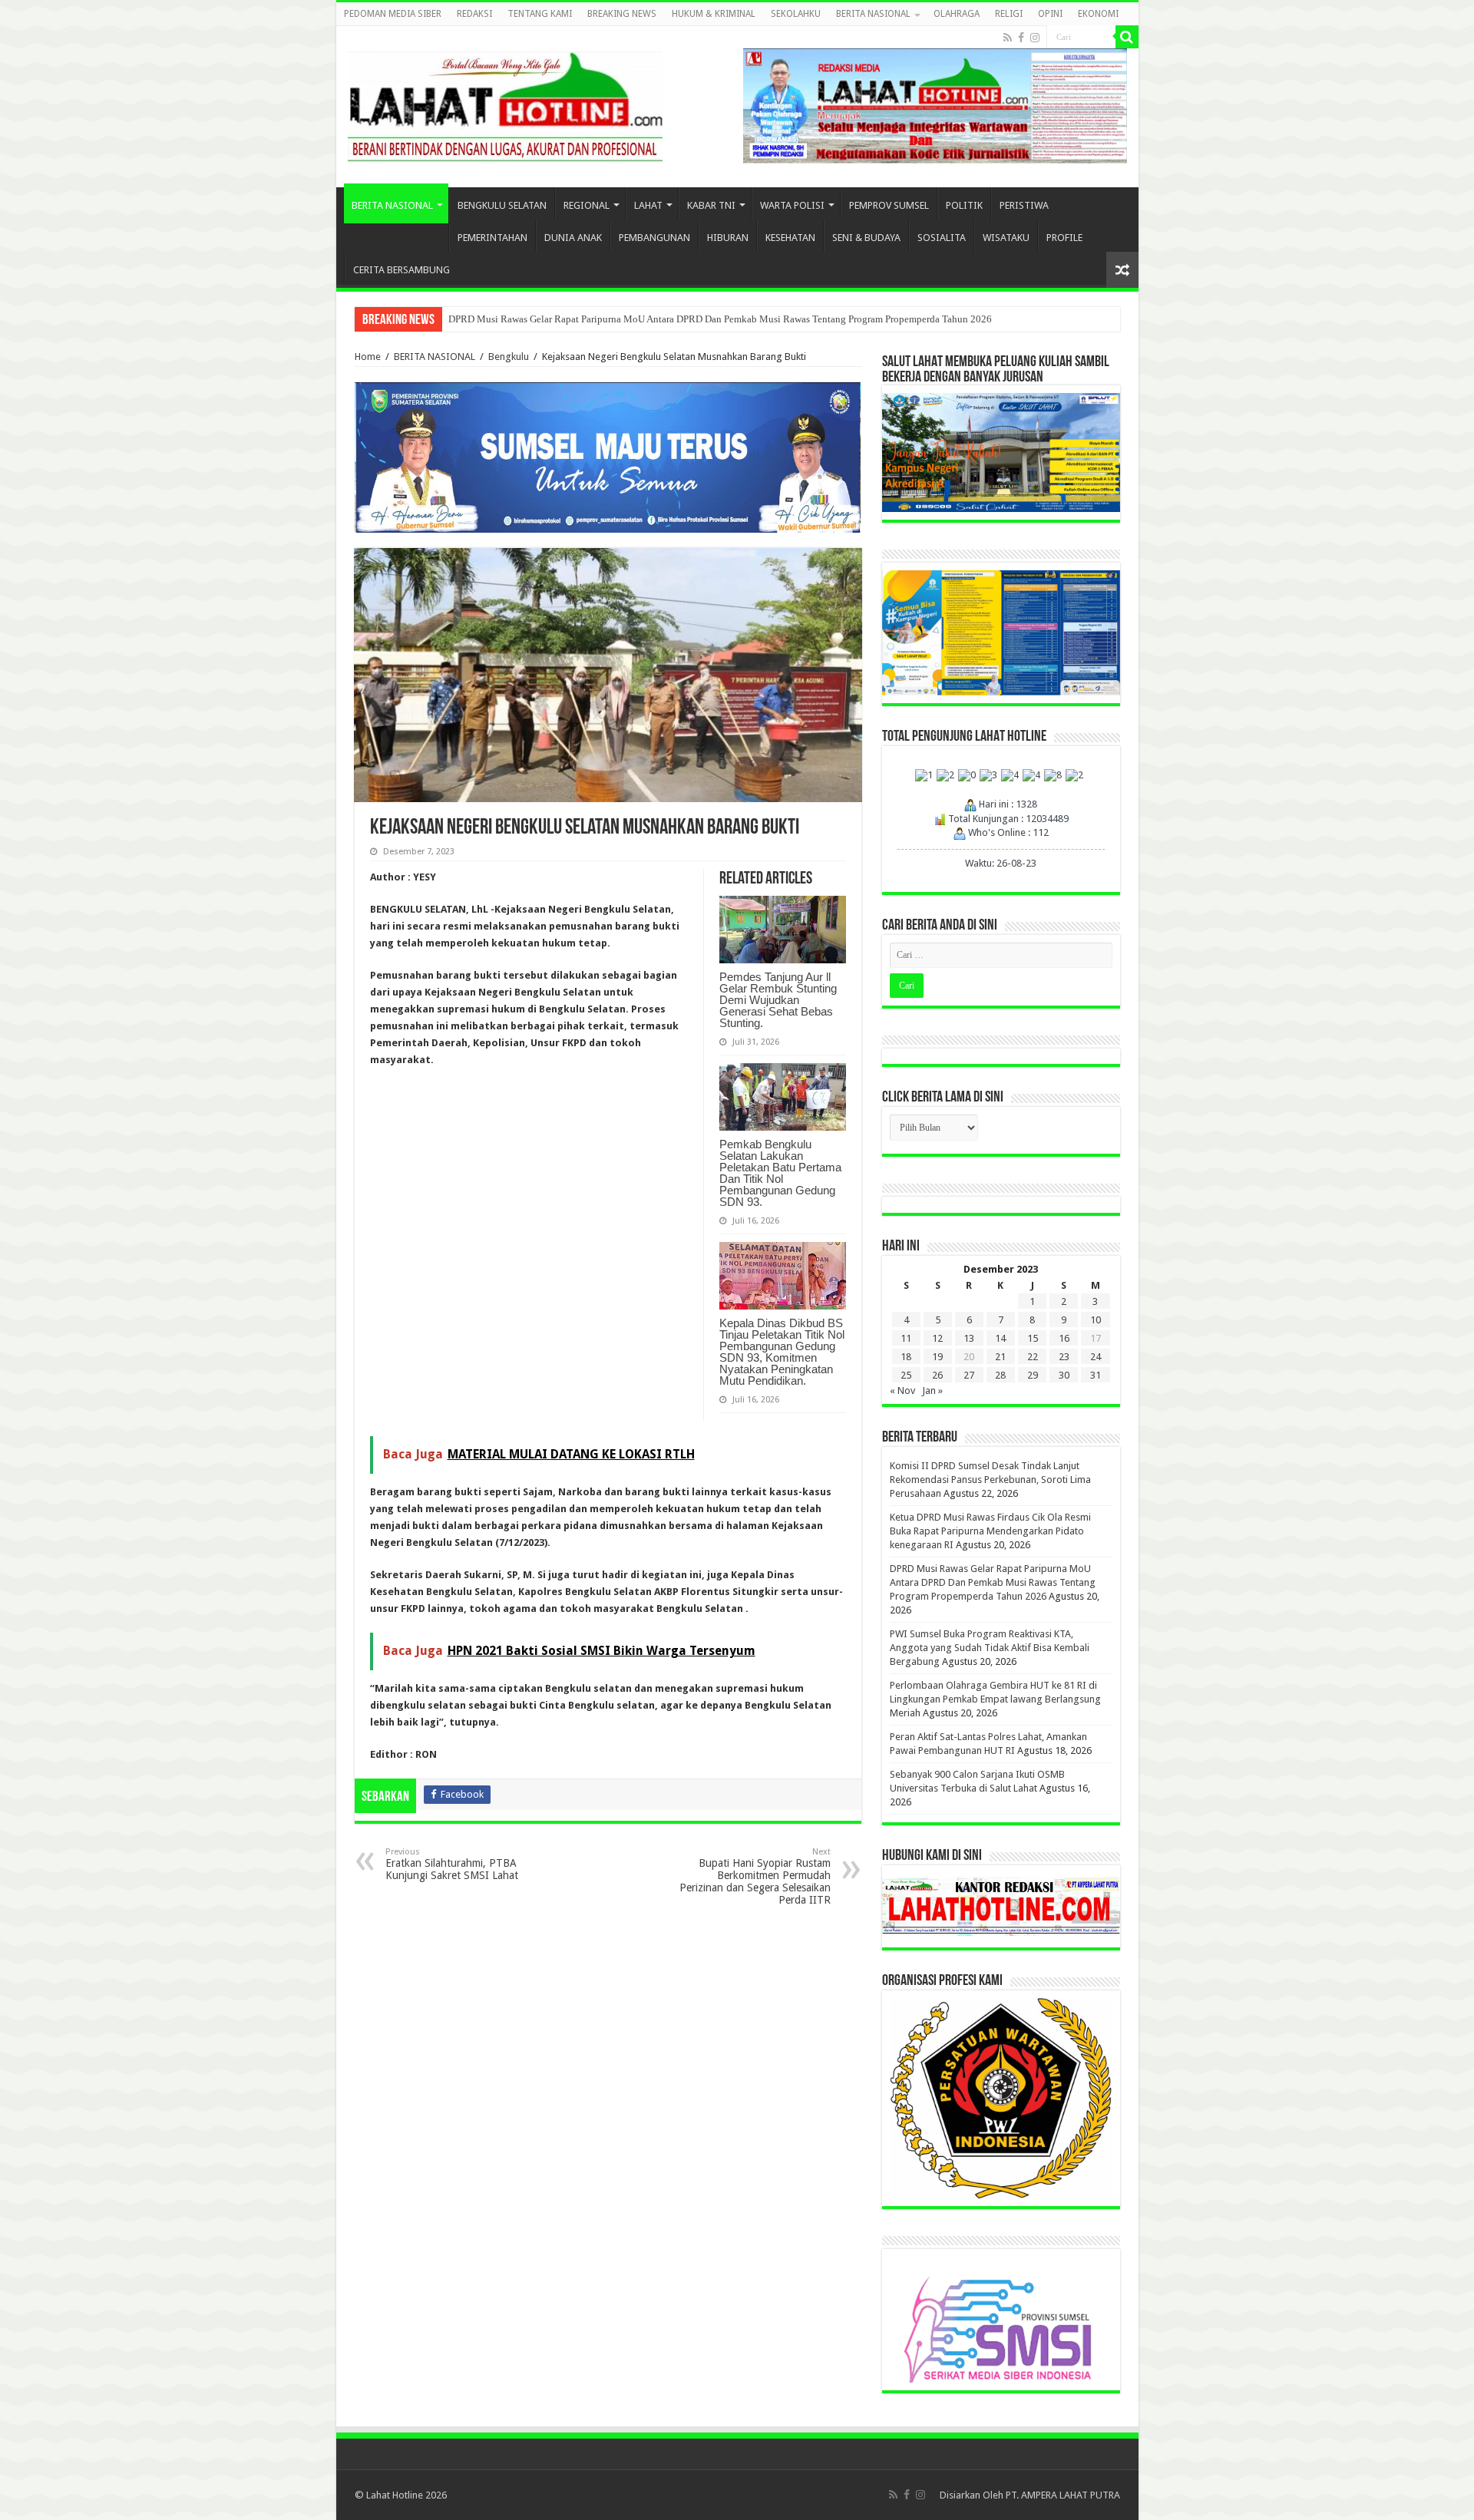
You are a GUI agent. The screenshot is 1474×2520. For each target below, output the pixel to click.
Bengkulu (509, 357)
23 (1064, 1357)
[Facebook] (1021, 38)
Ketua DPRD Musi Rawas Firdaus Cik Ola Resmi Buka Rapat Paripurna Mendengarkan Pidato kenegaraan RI (990, 1531)
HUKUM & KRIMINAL (714, 14)
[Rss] (1008, 38)
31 (1096, 1375)
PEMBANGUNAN (654, 238)
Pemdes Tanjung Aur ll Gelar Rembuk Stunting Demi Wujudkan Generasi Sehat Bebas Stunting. (778, 1000)
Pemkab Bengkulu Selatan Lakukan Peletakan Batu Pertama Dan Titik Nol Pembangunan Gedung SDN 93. (780, 1173)
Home (368, 357)
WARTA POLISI (792, 205)
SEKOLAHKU (796, 14)
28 (1000, 1375)
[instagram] (1035, 38)
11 (906, 1338)
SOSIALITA (942, 238)
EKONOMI (1098, 14)
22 (1033, 1357)
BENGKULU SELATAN (502, 205)
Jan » (932, 1390)
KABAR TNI (711, 205)
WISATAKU (1006, 238)
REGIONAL (587, 205)
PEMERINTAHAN (492, 238)
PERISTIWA (1024, 205)
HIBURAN (728, 238)
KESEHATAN (790, 238)
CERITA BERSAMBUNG (402, 270)
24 (1096, 1357)
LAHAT (648, 205)
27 (969, 1375)
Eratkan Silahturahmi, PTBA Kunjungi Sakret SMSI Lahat (452, 1864)
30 (1064, 1375)
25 (906, 1375)
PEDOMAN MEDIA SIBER (393, 14)
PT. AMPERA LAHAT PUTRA (1063, 2495)
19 (937, 1357)
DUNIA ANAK (573, 238)
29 (1033, 1375)
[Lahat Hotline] (505, 104)
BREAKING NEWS (622, 14)
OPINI (1050, 14)
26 (937, 1375)
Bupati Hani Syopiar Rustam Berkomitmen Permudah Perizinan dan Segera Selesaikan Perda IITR (755, 1876)
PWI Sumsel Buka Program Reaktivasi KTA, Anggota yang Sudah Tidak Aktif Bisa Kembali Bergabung (990, 1648)
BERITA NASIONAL (873, 14)
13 (969, 1338)
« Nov (902, 1390)
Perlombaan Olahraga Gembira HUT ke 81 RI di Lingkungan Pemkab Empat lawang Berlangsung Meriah (995, 1699)
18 (906, 1357)
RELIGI (1009, 14)
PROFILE (1064, 238)
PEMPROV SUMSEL (889, 205)
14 (1000, 1338)
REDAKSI (474, 14)
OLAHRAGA (957, 14)
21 (1000, 1357)
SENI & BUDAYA (866, 238)
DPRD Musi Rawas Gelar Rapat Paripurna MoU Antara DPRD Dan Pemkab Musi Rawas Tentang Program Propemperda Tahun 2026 (720, 319)
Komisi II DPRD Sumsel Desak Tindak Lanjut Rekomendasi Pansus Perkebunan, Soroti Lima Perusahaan (990, 1480)
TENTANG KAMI (540, 14)
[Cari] (1127, 37)
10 (1096, 1320)
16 (1064, 1338)
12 (937, 1338)
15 (1033, 1338)
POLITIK (964, 205)
